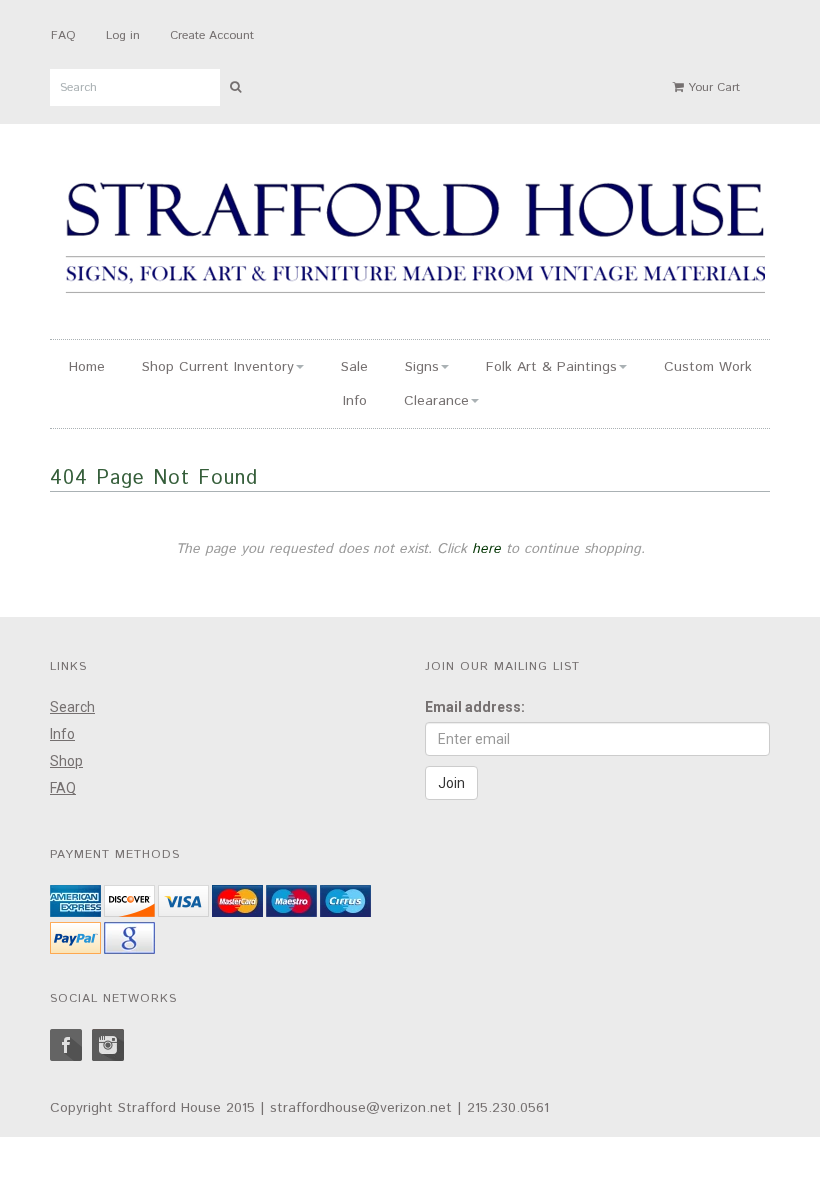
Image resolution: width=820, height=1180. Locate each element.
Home (87, 367)
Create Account (212, 35)
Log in (123, 35)
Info (355, 401)
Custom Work (708, 367)
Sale (354, 367)
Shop (66, 761)
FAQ (63, 35)
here (486, 549)
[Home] (415, 241)
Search (72, 707)
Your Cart (712, 87)
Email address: (475, 707)
